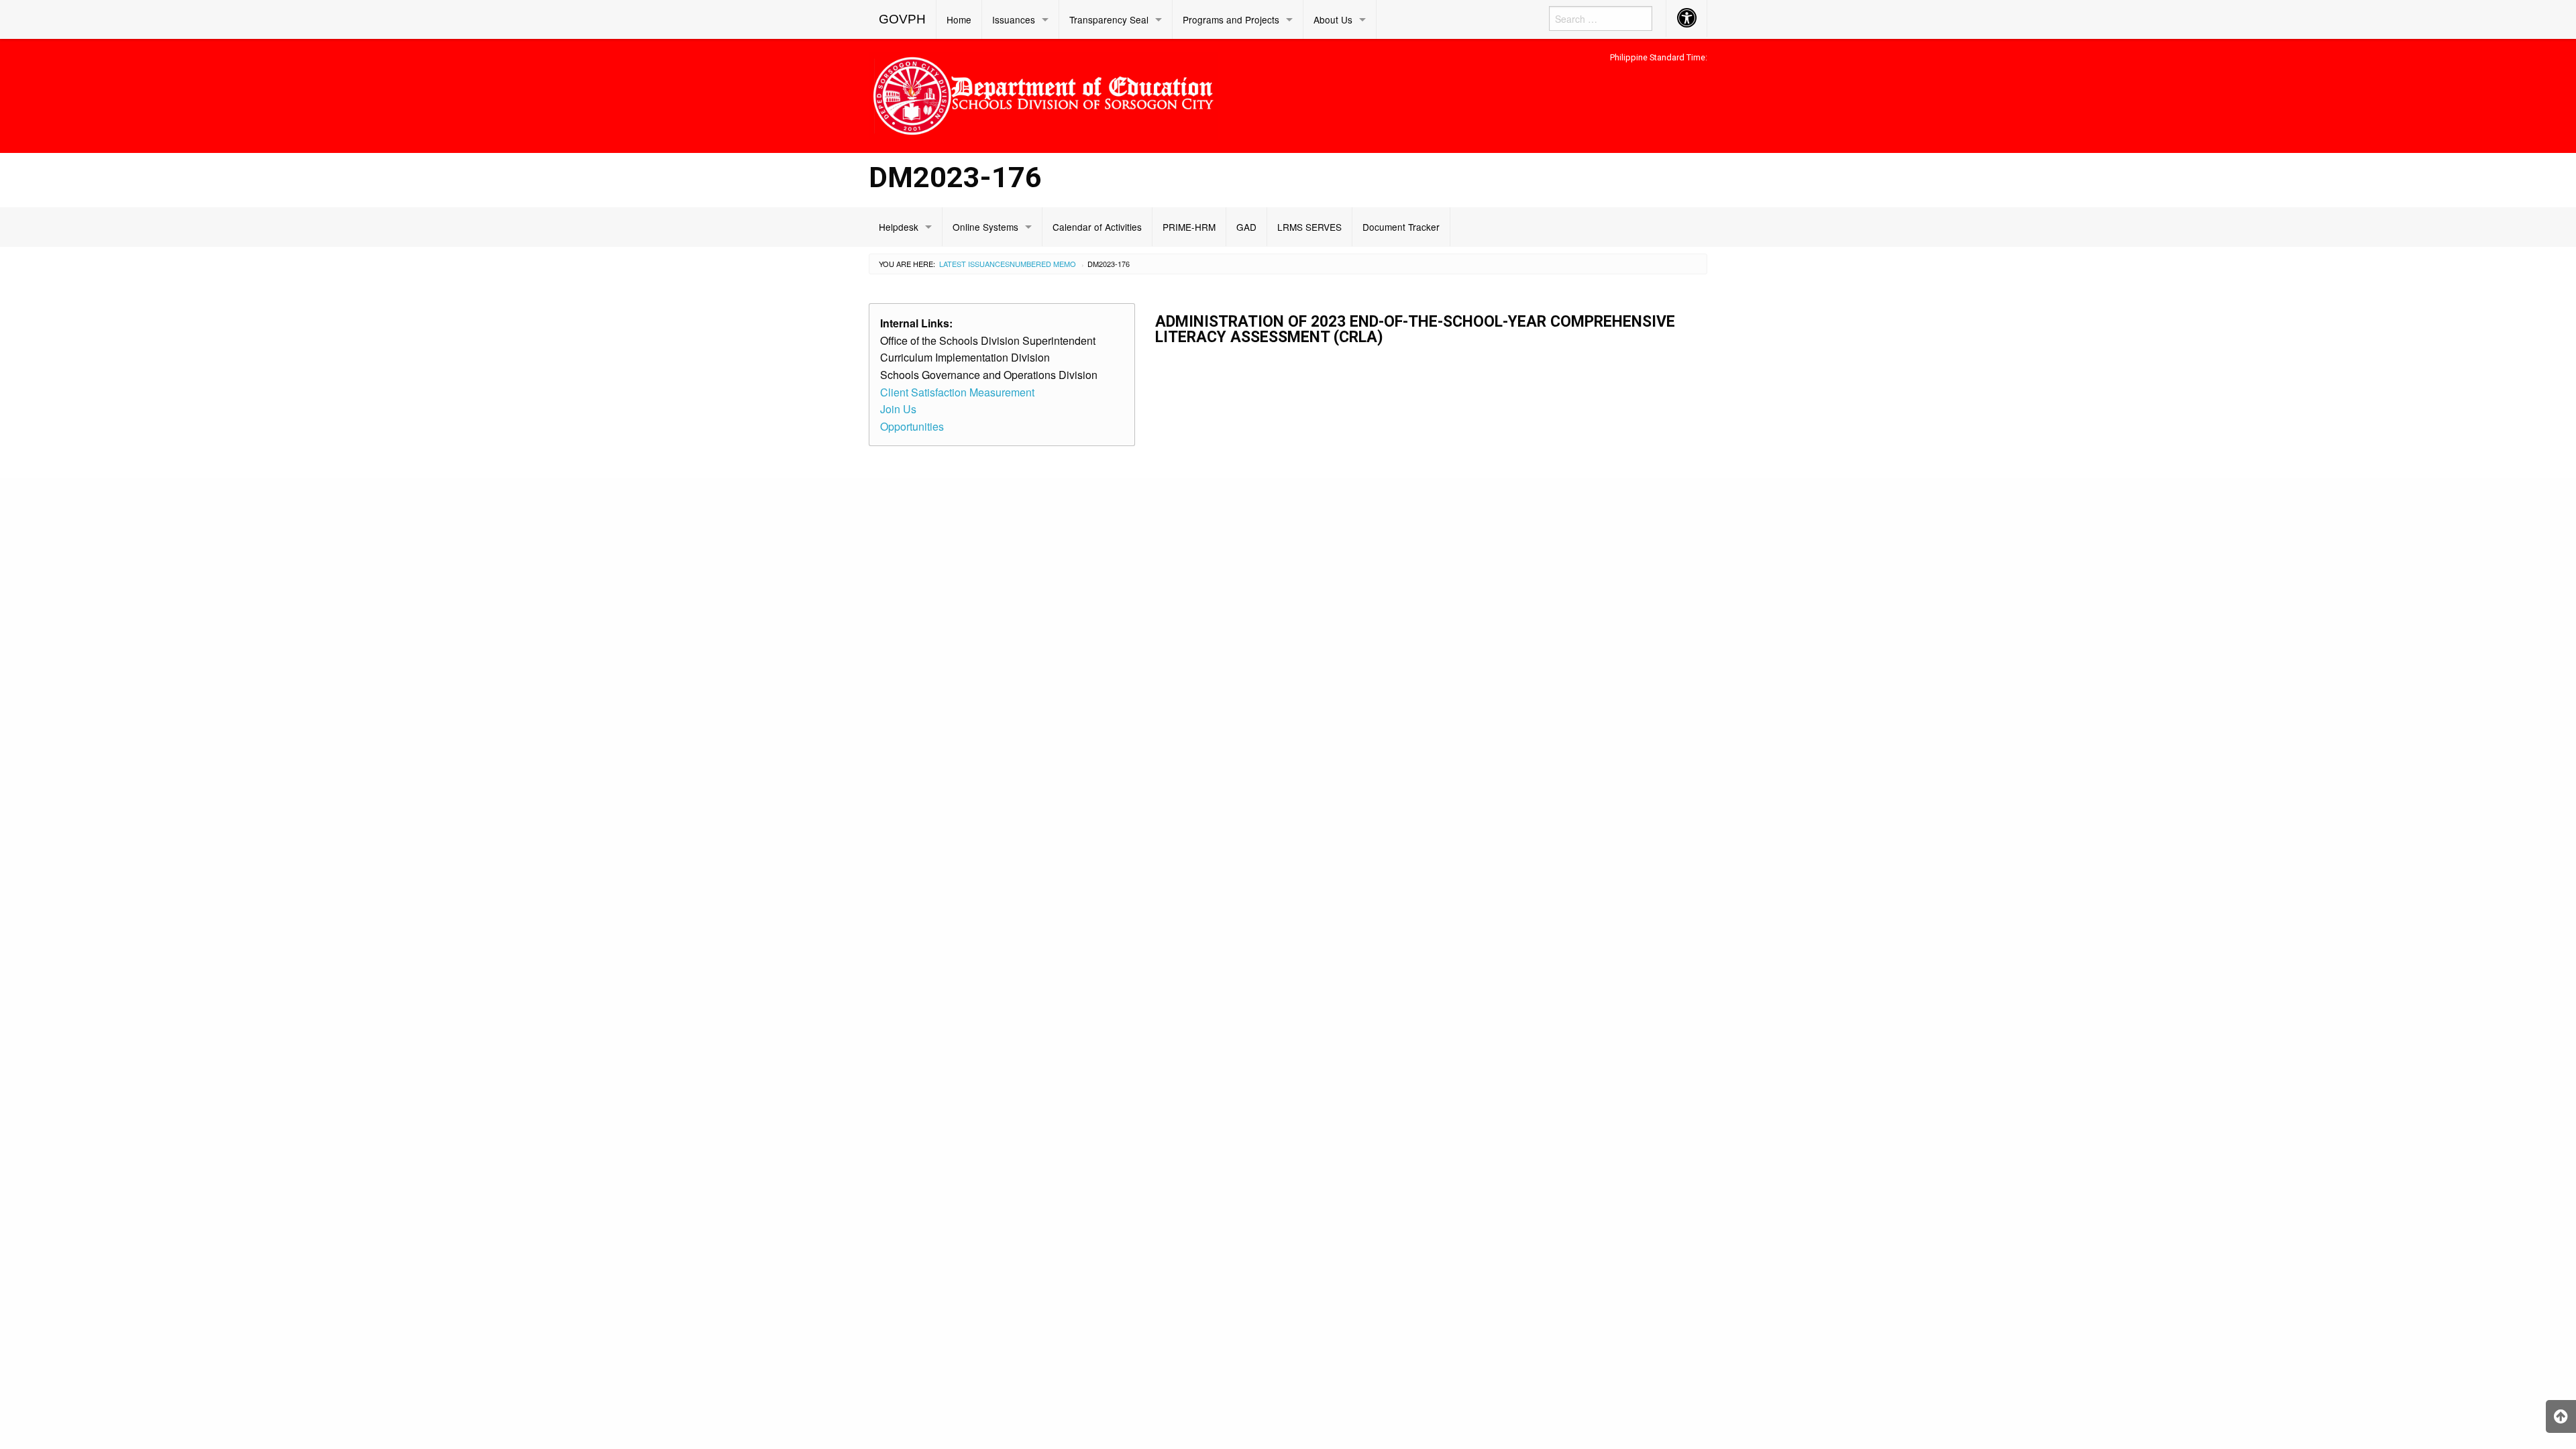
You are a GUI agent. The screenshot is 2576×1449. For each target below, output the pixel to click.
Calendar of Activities (1097, 227)
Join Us (898, 409)
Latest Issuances (974, 264)
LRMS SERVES (1309, 227)
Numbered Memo (1043, 264)
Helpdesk (899, 227)
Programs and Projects (1231, 19)
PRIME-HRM (1189, 227)
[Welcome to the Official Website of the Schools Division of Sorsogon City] (1043, 94)
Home (959, 19)
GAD (1246, 227)
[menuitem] (903, 19)
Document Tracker (1401, 227)
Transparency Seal (1109, 19)
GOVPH (902, 19)
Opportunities (912, 426)
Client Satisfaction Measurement (957, 392)
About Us (1333, 19)
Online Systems (985, 227)
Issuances (1014, 19)
